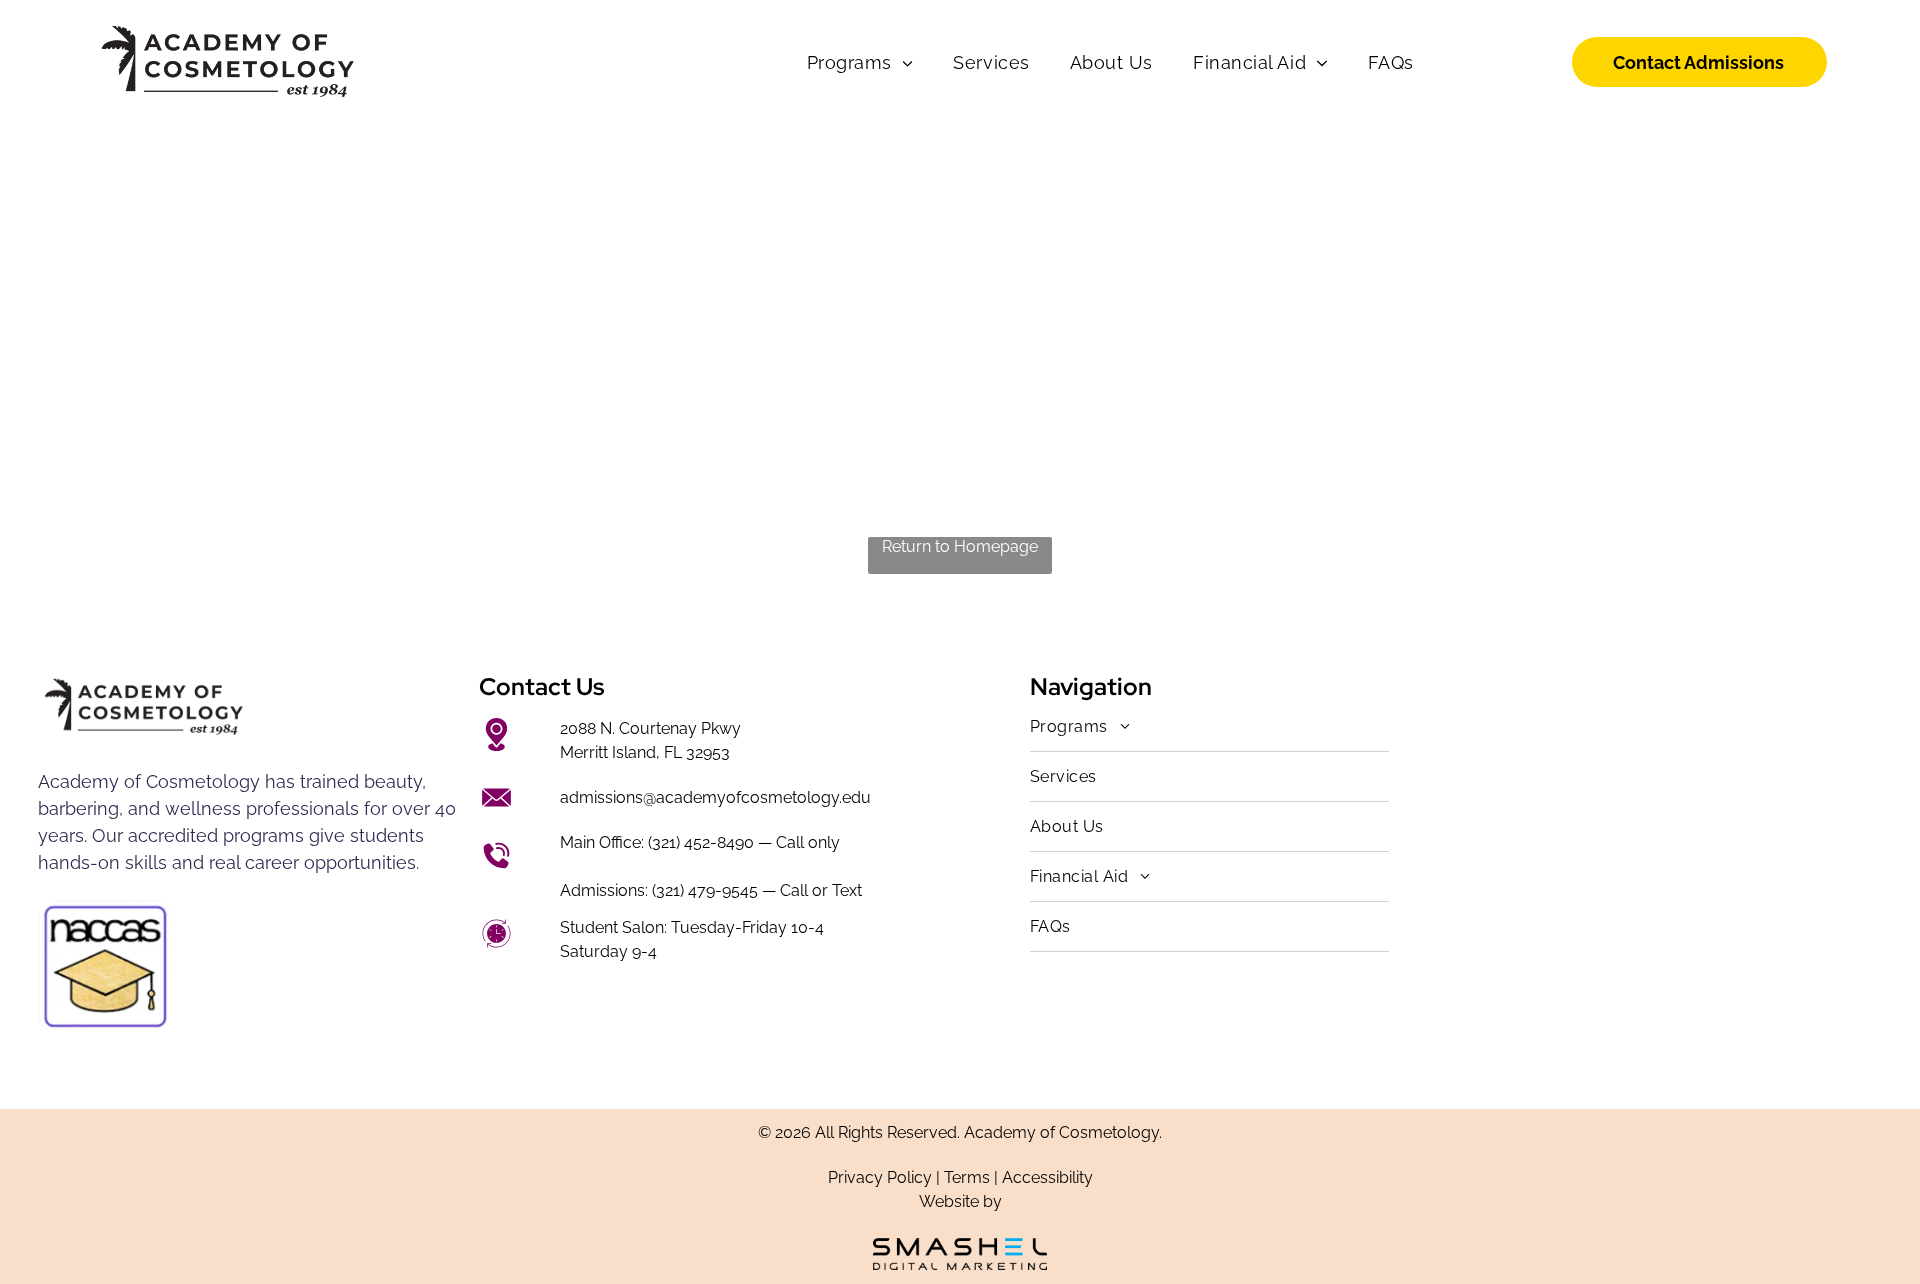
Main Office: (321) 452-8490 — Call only (700, 842)
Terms (967, 1177)
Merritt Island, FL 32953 (645, 752)
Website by (960, 1201)
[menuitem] (860, 62)
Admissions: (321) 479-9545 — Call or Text (711, 890)
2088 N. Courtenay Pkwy (650, 728)
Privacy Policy (880, 1177)
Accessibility (1047, 1177)
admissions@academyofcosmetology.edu (715, 797)
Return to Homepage (960, 546)
